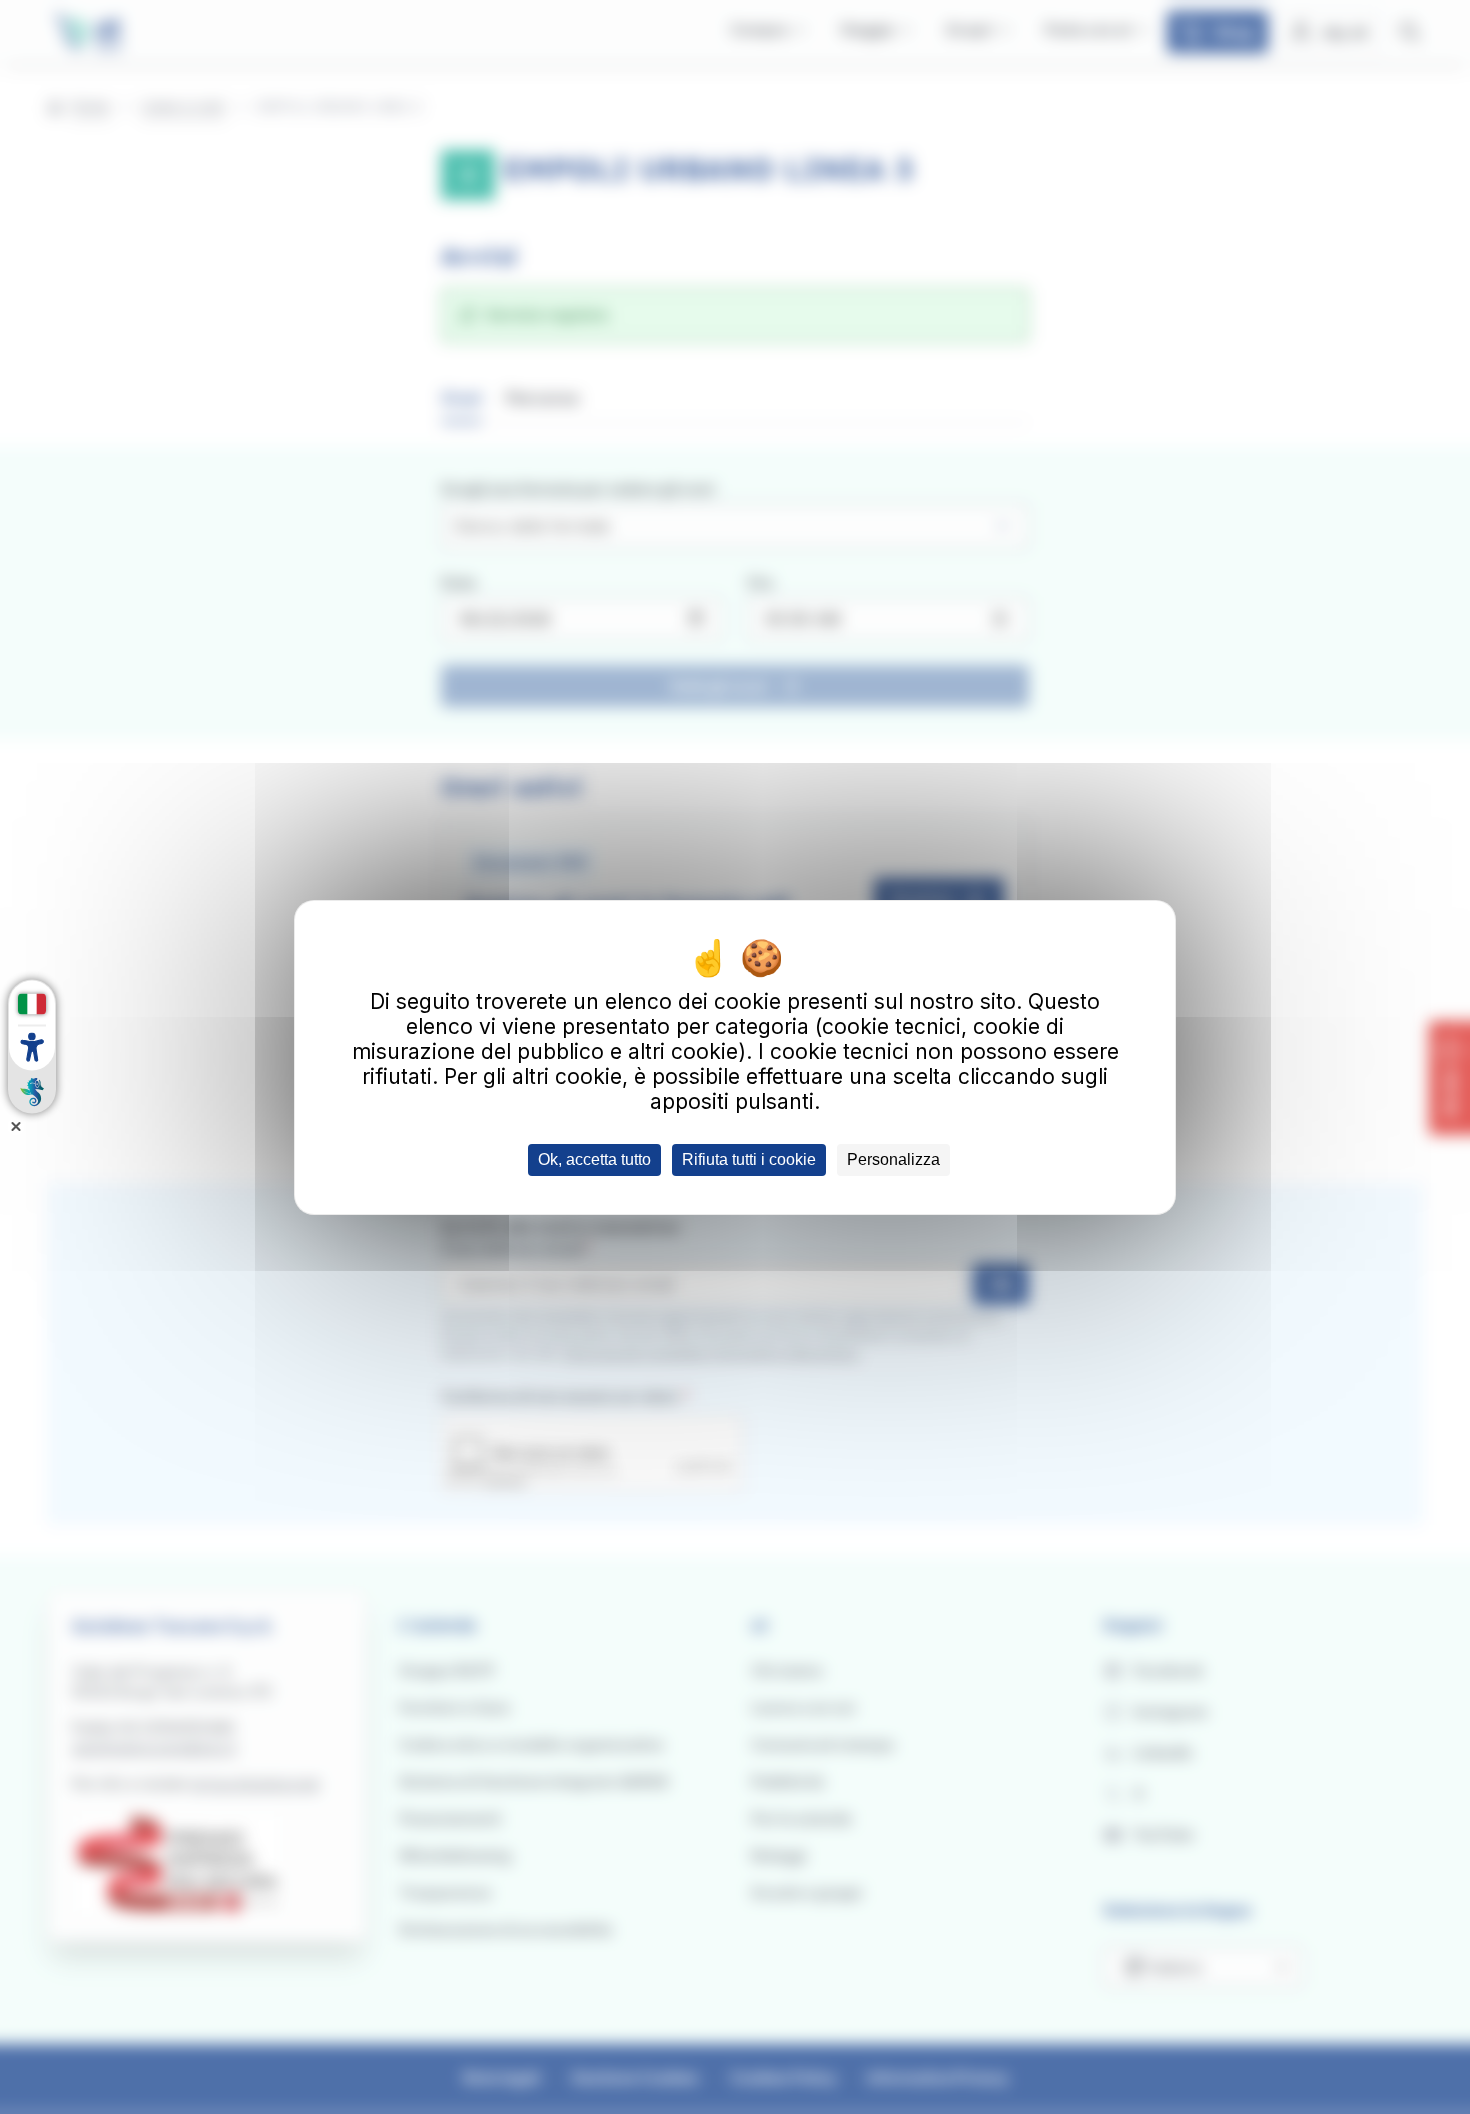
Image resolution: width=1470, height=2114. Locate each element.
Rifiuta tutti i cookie (749, 1159)
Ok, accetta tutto (594, 1159)
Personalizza (893, 1159)
